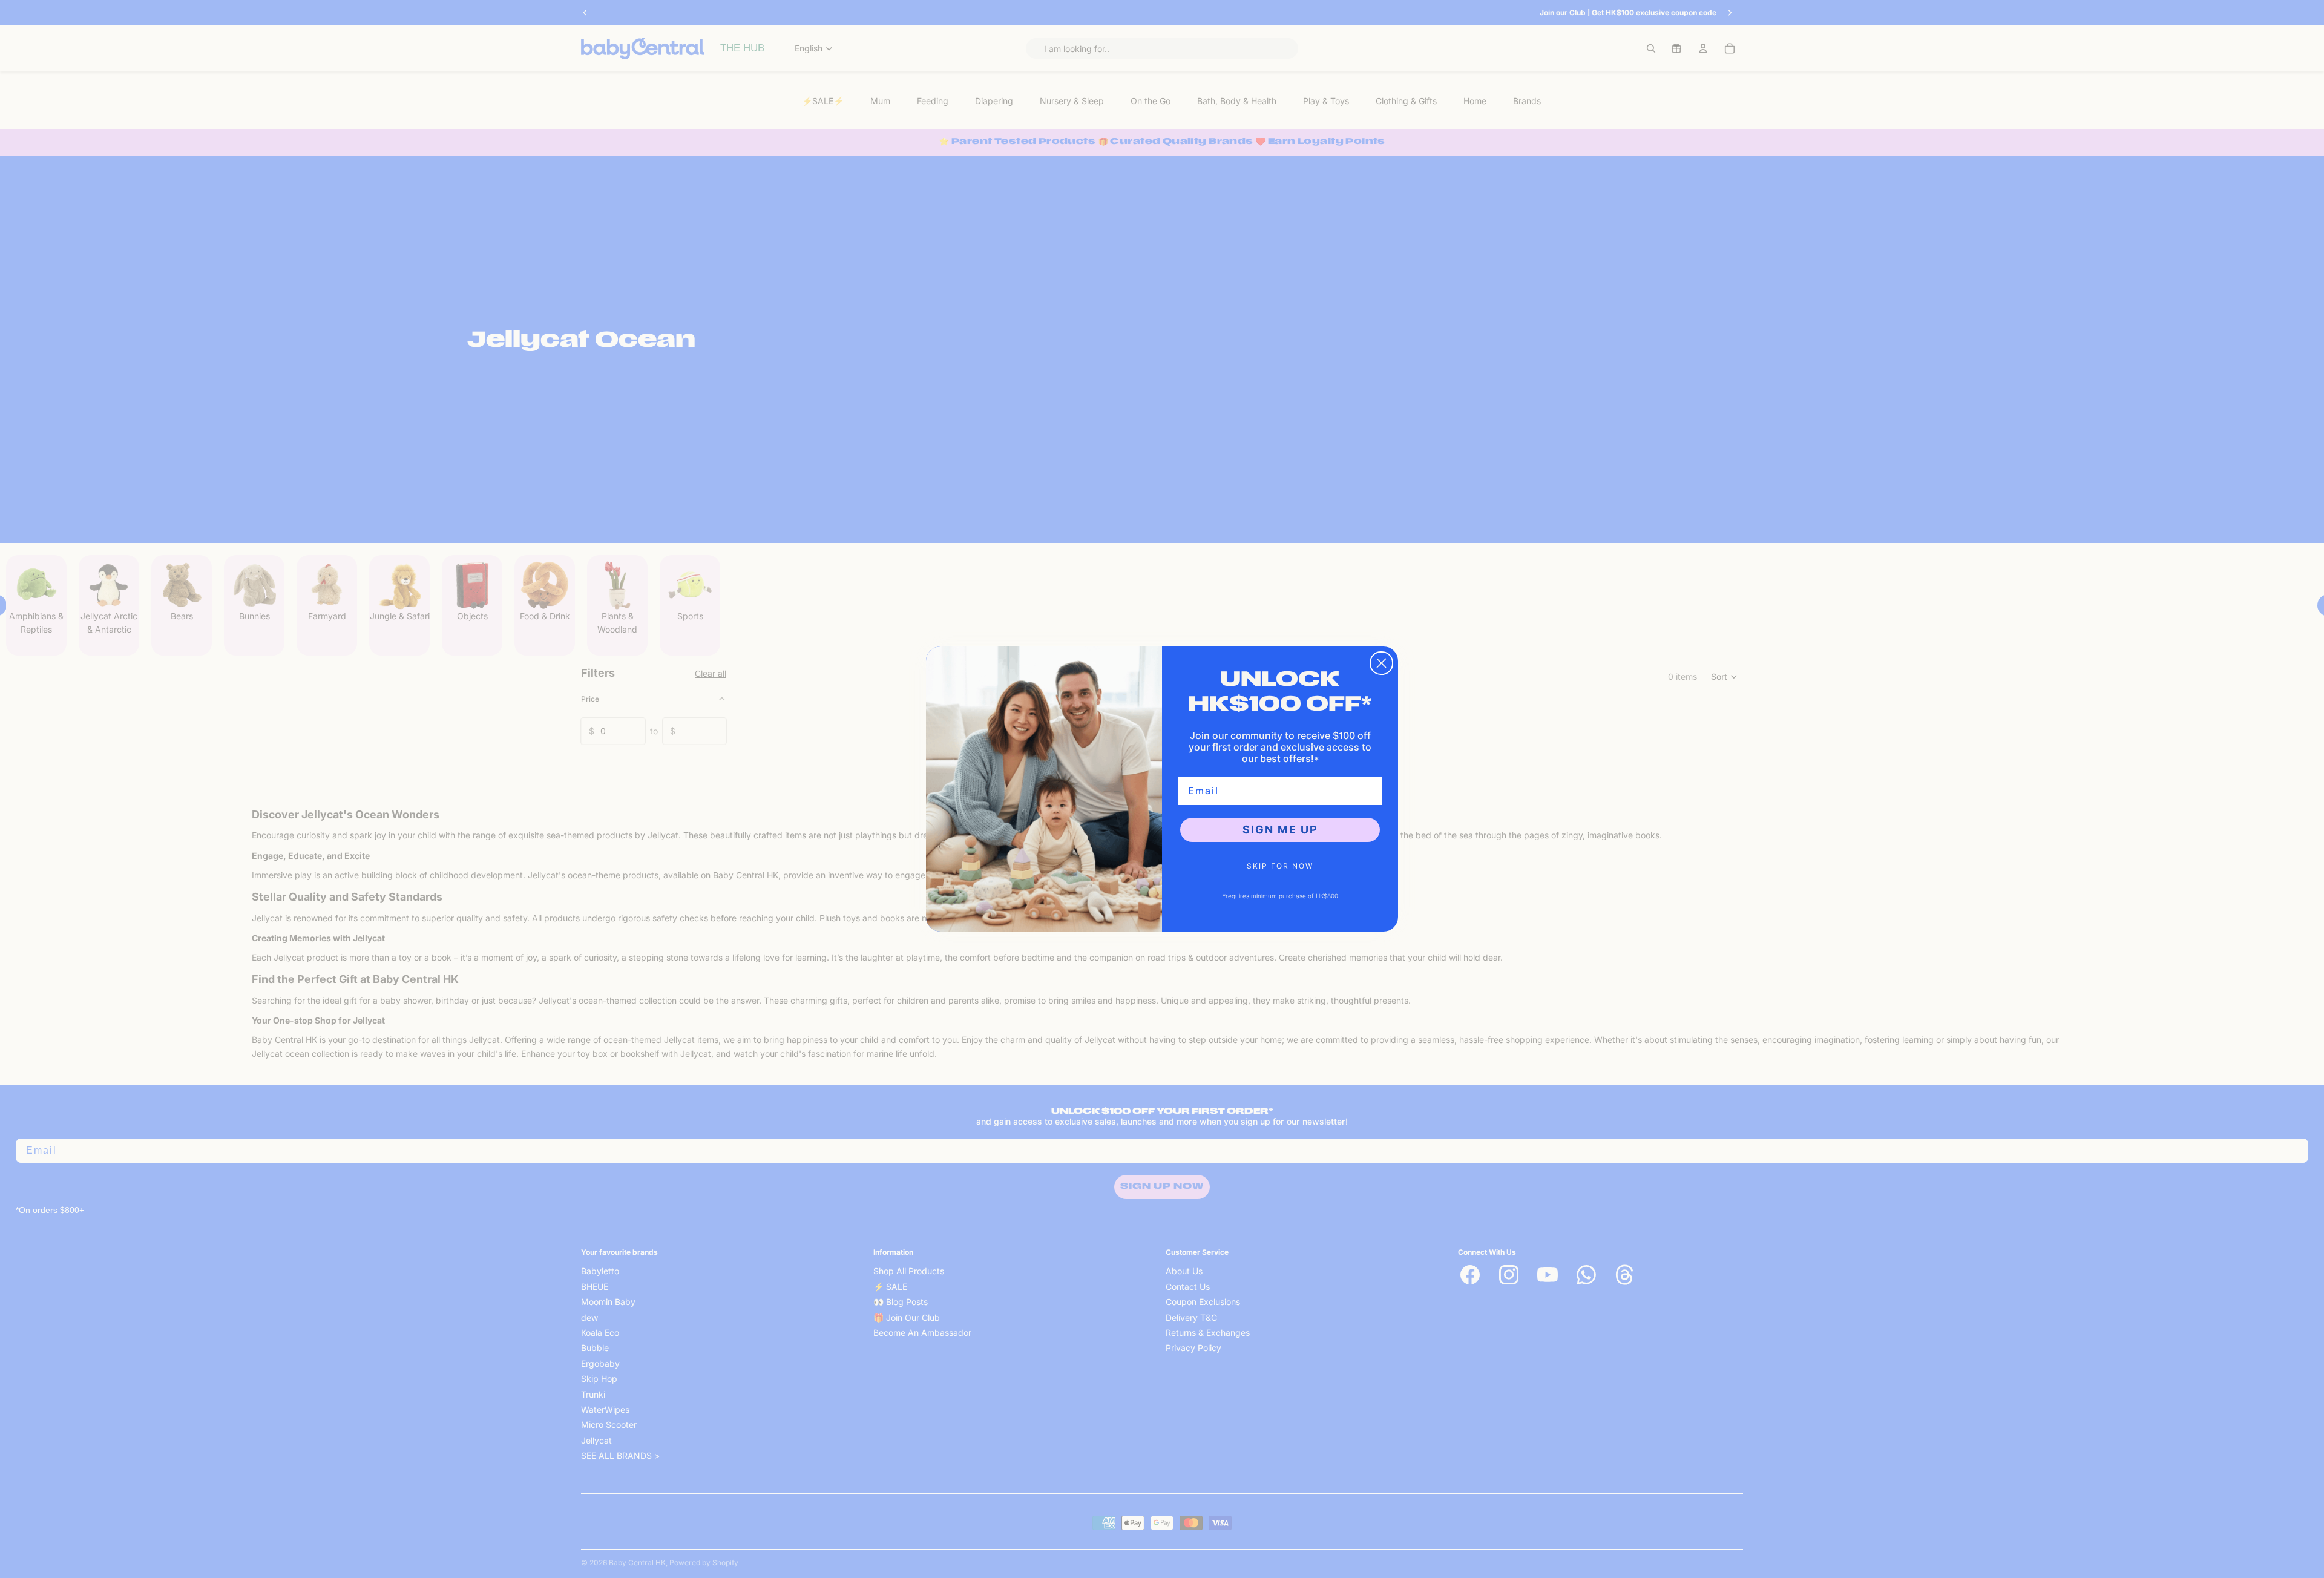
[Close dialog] (1381, 663)
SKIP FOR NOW (1280, 866)
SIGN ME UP (1280, 830)
